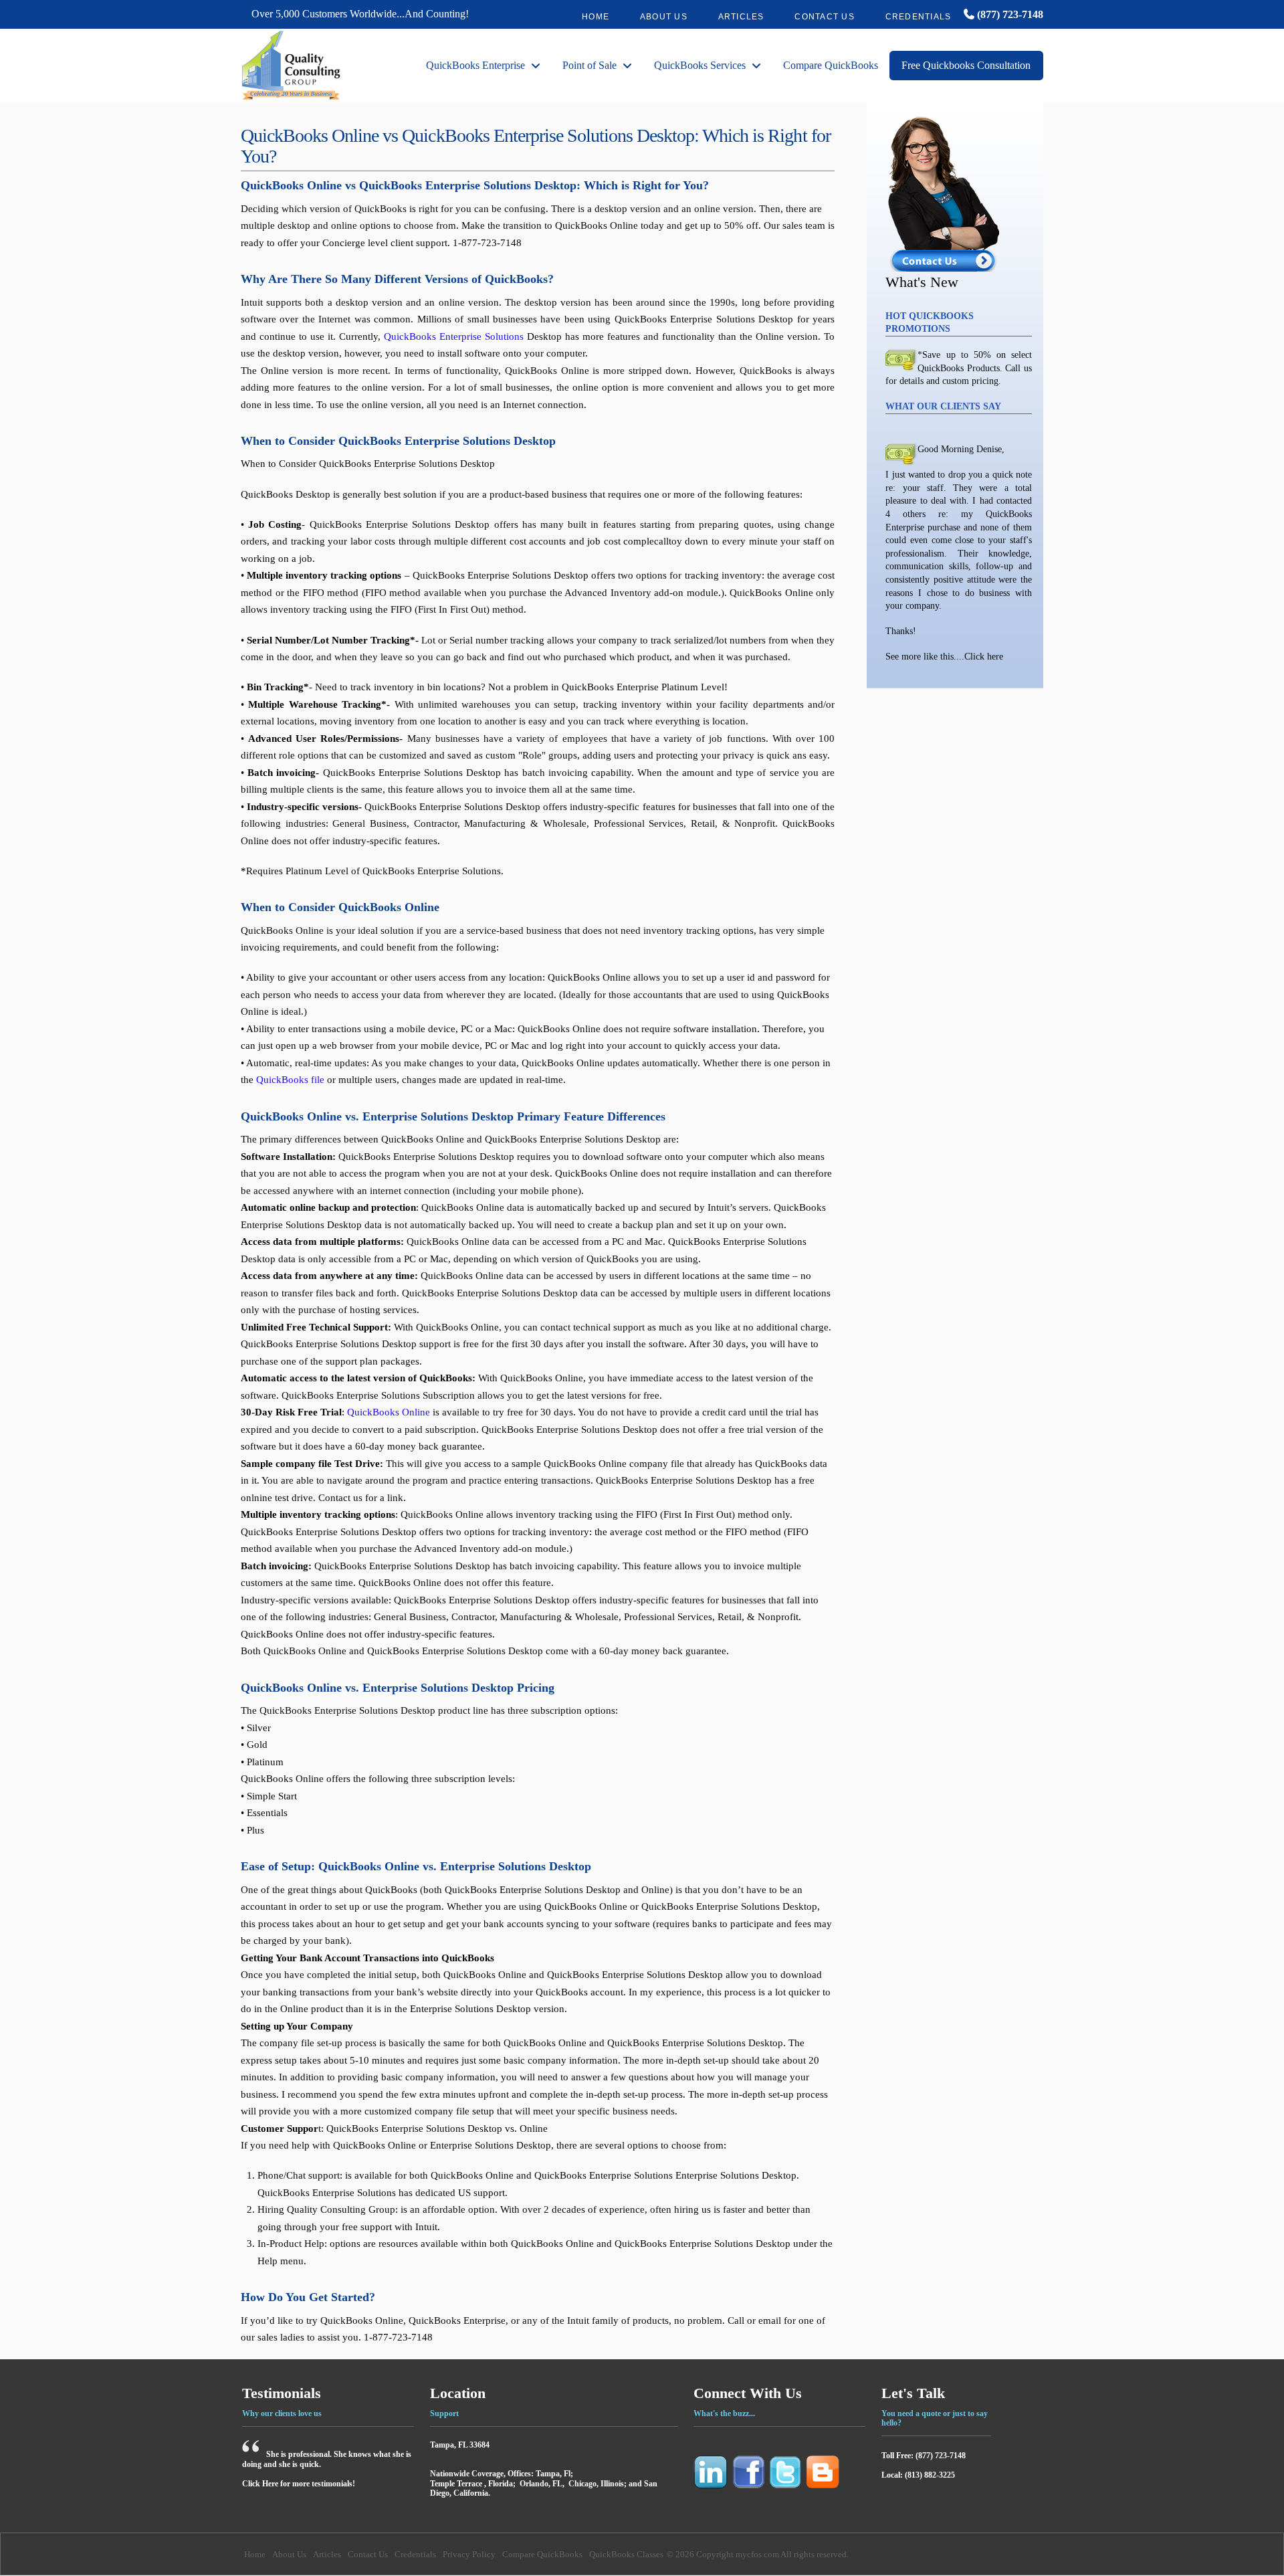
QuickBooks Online (389, 1412)
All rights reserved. (815, 2554)
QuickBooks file (290, 1080)
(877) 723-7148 (1009, 14)
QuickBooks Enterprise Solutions (454, 336)
